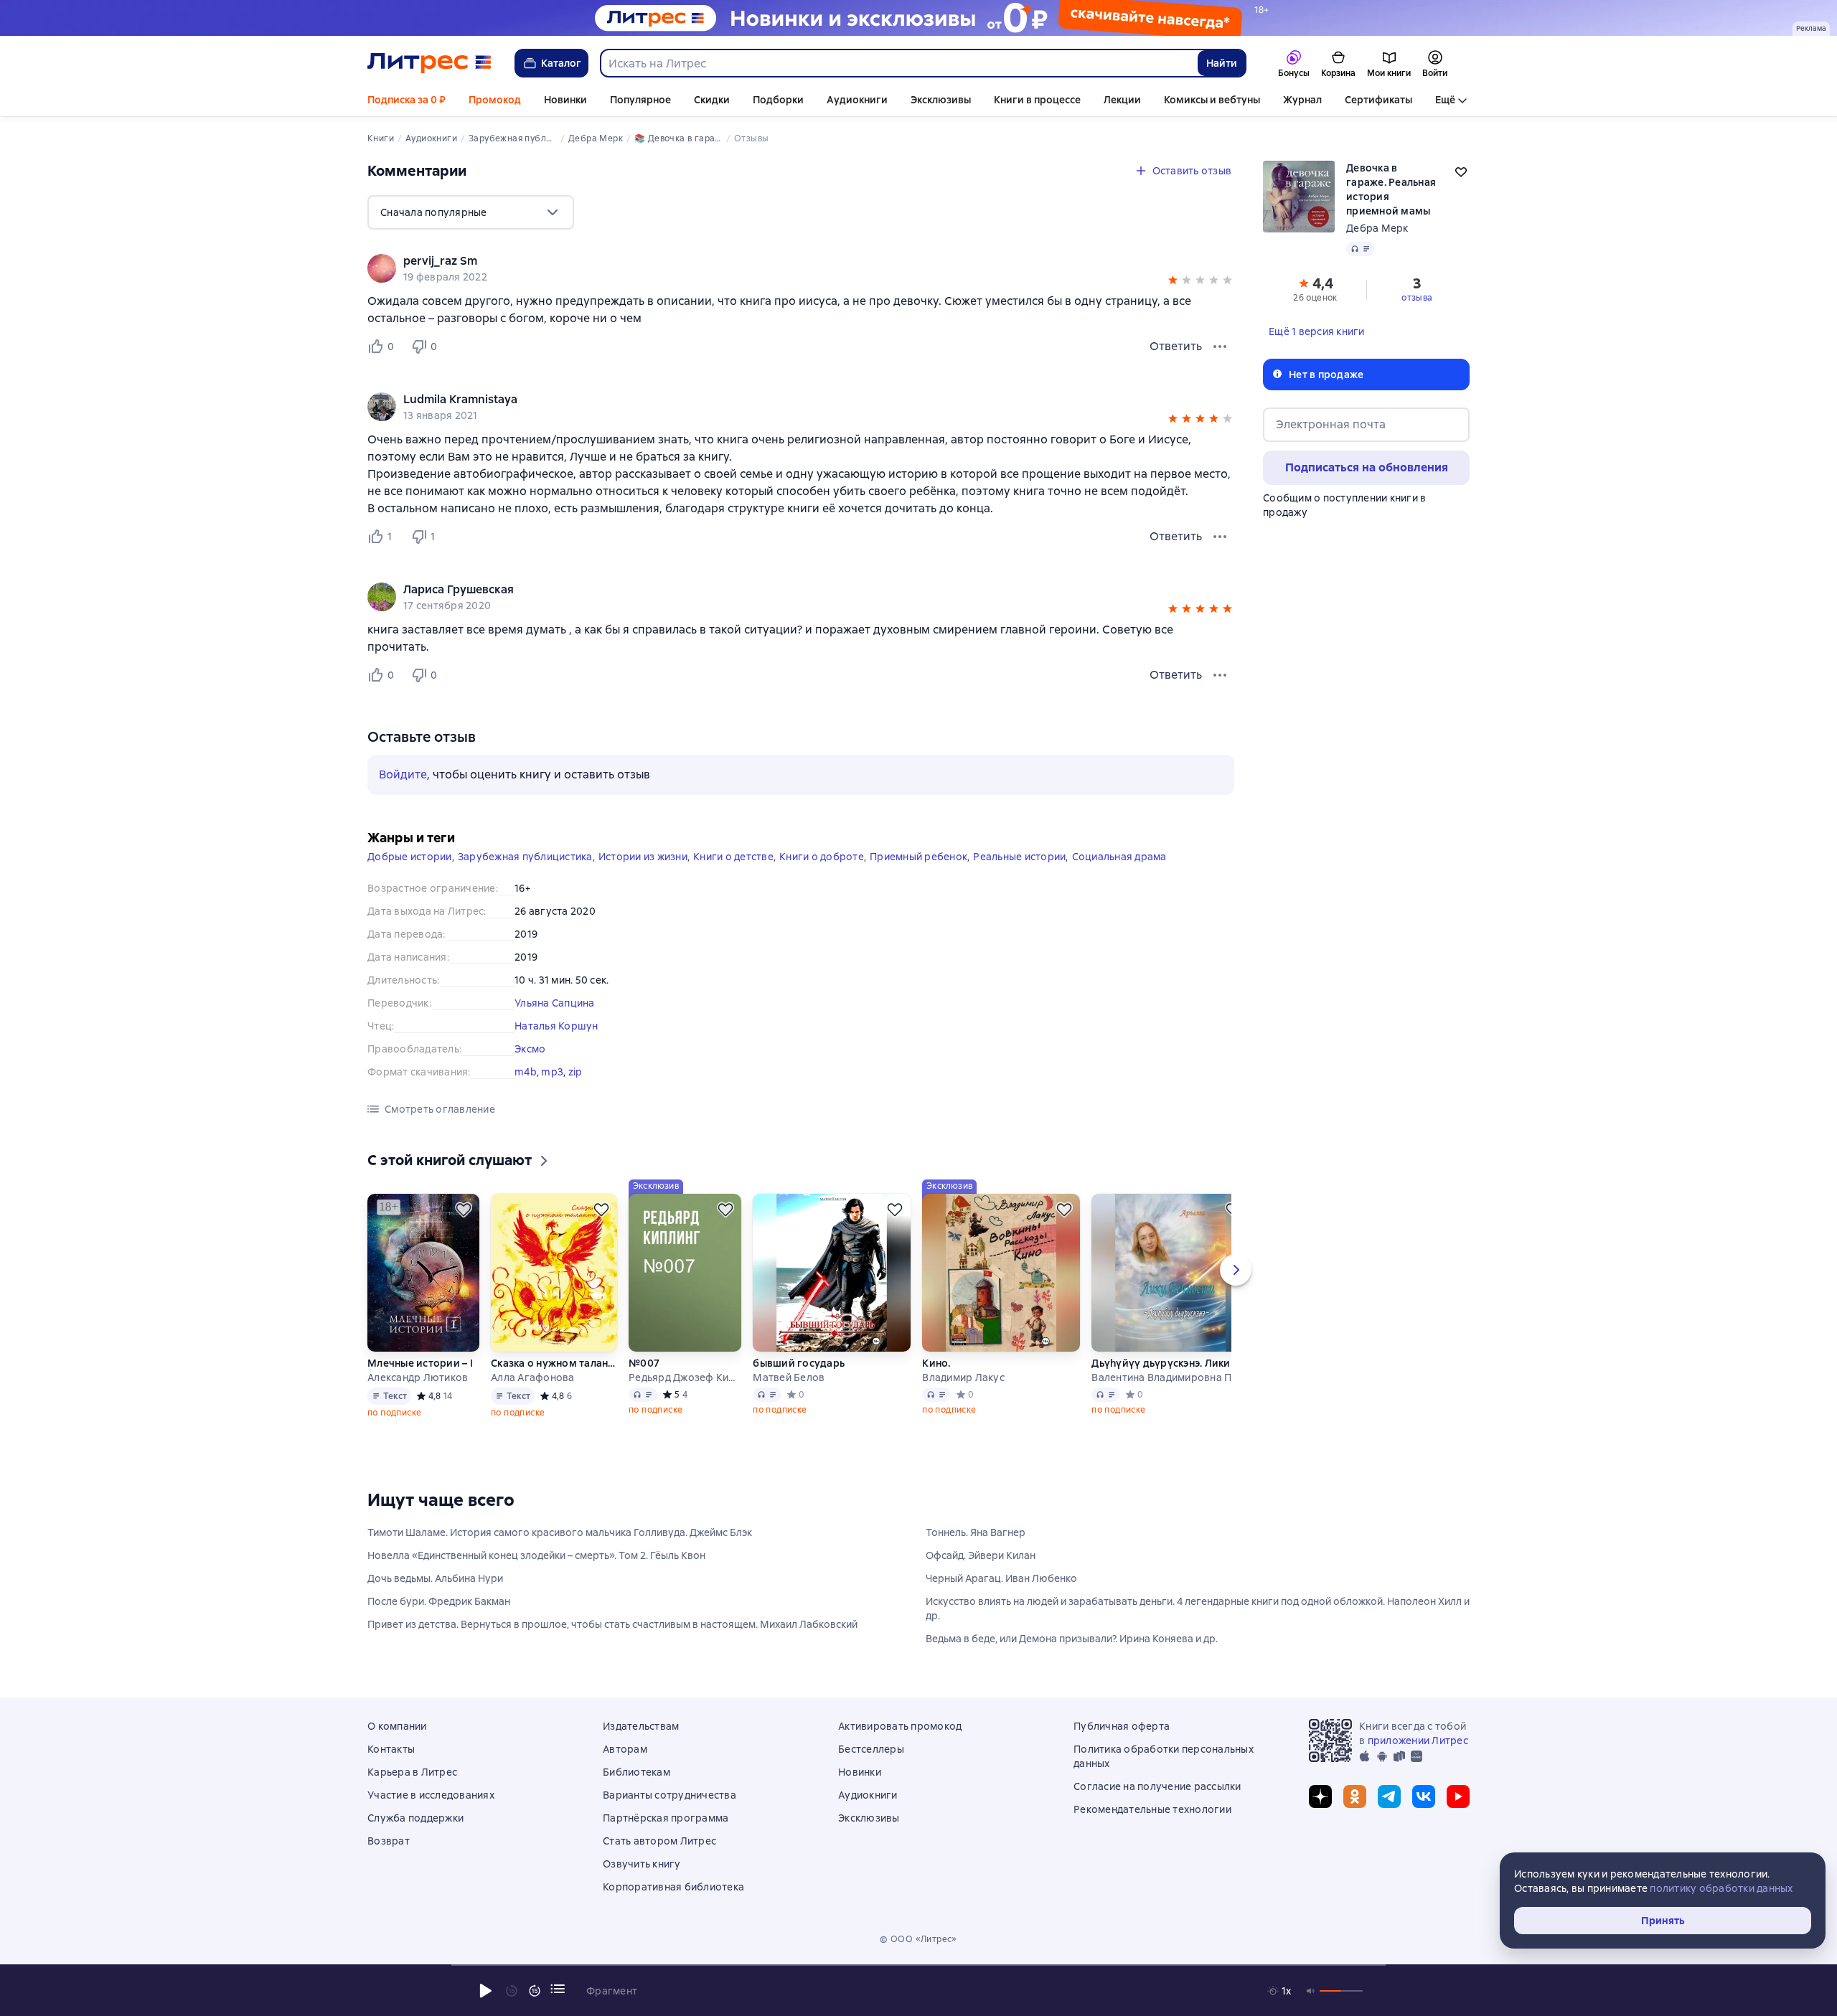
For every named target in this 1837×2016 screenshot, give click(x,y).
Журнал (1302, 100)
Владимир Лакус (963, 1377)
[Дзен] (1320, 1796)
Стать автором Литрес (659, 1841)
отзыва (1417, 298)
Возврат (389, 1841)
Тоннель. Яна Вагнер (976, 1532)
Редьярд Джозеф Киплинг (685, 1377)
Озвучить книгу (642, 1864)
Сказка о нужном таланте (554, 1363)
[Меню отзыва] (1220, 347)
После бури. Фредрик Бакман (439, 1601)
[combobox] (898, 63)
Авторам (625, 1749)
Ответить (1176, 346)
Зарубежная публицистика (525, 857)
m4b (526, 1072)
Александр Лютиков (418, 1377)
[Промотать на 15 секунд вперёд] (535, 1991)
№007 (644, 1363)
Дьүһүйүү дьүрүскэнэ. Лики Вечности (1170, 1363)
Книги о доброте (822, 857)
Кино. (936, 1363)
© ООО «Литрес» (918, 1939)
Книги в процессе (1037, 100)
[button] (1173, 282)
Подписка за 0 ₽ (407, 100)
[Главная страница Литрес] (429, 63)
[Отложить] (464, 1210)
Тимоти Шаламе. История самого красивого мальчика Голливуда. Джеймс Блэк (560, 1532)
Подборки (778, 100)
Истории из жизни (643, 857)
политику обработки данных (1721, 1888)
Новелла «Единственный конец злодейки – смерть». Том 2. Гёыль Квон (536, 1555)
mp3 (552, 1072)
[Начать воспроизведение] (486, 1991)
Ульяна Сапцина (555, 1003)
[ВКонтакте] (1424, 1796)
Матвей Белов (789, 1377)
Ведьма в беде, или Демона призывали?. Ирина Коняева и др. (1072, 1639)
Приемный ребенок (918, 857)
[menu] (471, 212)
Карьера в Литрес (412, 1772)
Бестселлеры (871, 1749)
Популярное (640, 100)
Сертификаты (1378, 100)
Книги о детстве (733, 857)
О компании (397, 1726)
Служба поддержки (415, 1818)
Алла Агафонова (533, 1377)
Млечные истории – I (420, 1363)
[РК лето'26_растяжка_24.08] (918, 18)
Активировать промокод (900, 1726)
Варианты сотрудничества (670, 1795)
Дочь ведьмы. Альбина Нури (435, 1578)
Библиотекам (636, 1772)
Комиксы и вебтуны (1212, 100)
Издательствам (641, 1726)
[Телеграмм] (1389, 1796)
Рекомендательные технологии (1152, 1809)
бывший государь (799, 1363)
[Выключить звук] (1311, 1991)
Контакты (391, 1749)
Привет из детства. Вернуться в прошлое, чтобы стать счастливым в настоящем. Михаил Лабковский (612, 1624)
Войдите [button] (403, 774)
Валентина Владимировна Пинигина (1170, 1377)
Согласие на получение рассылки (1157, 1786)
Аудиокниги (857, 100)
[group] (801, 268)
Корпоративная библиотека (673, 1887)
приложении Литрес (1418, 1741)
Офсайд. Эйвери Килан (981, 1555)
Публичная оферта (1122, 1726)
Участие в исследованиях (431, 1795)
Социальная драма (1119, 857)
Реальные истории (1019, 857)
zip (575, 1072)
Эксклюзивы (941, 100)
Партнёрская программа (666, 1818)
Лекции (1122, 100)
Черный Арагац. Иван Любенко (1001, 1578)
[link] (780, 261)
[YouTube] (1458, 1796)
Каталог (561, 63)
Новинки (565, 100)
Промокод (495, 100)
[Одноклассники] (1355, 1796)
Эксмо (530, 1049)
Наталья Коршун (556, 1026)
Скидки (712, 100)
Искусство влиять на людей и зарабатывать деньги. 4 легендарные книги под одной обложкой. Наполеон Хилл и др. (1198, 1608)
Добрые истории (410, 857)
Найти (1222, 63)
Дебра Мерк (1377, 228)
